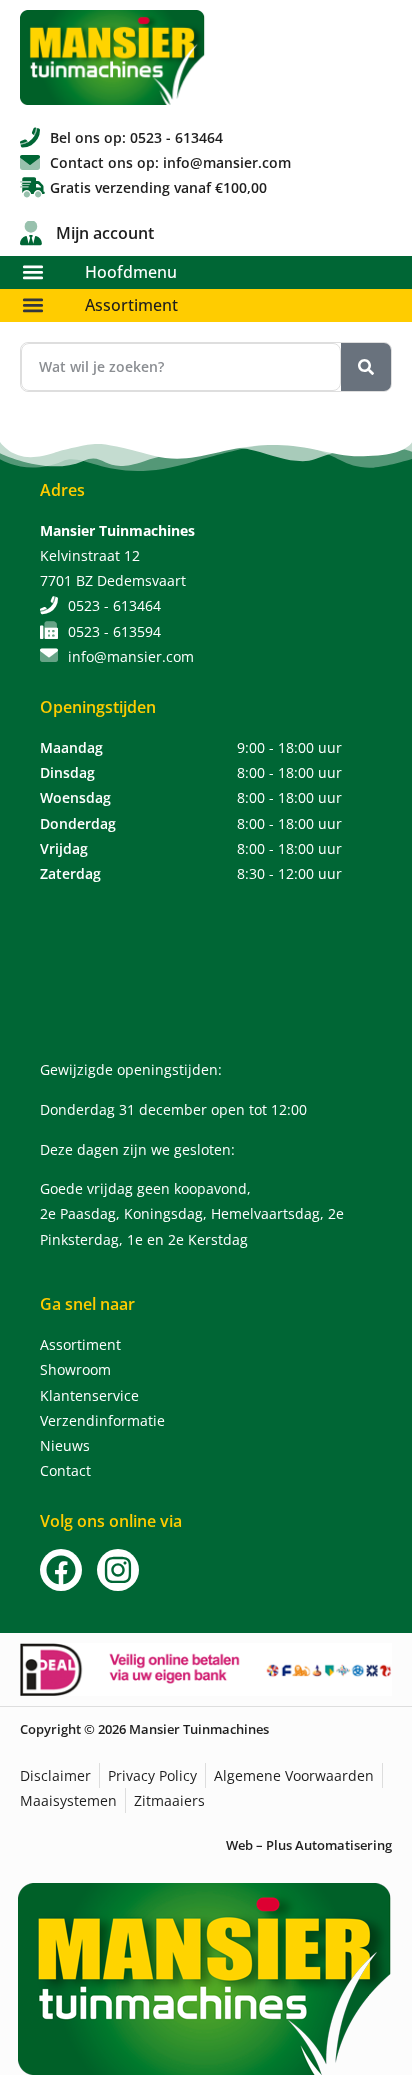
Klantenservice (89, 1395)
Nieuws (65, 1445)
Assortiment (131, 305)
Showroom (75, 1369)
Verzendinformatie (102, 1420)
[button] (32, 272)
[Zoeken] (366, 367)
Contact (65, 1470)
